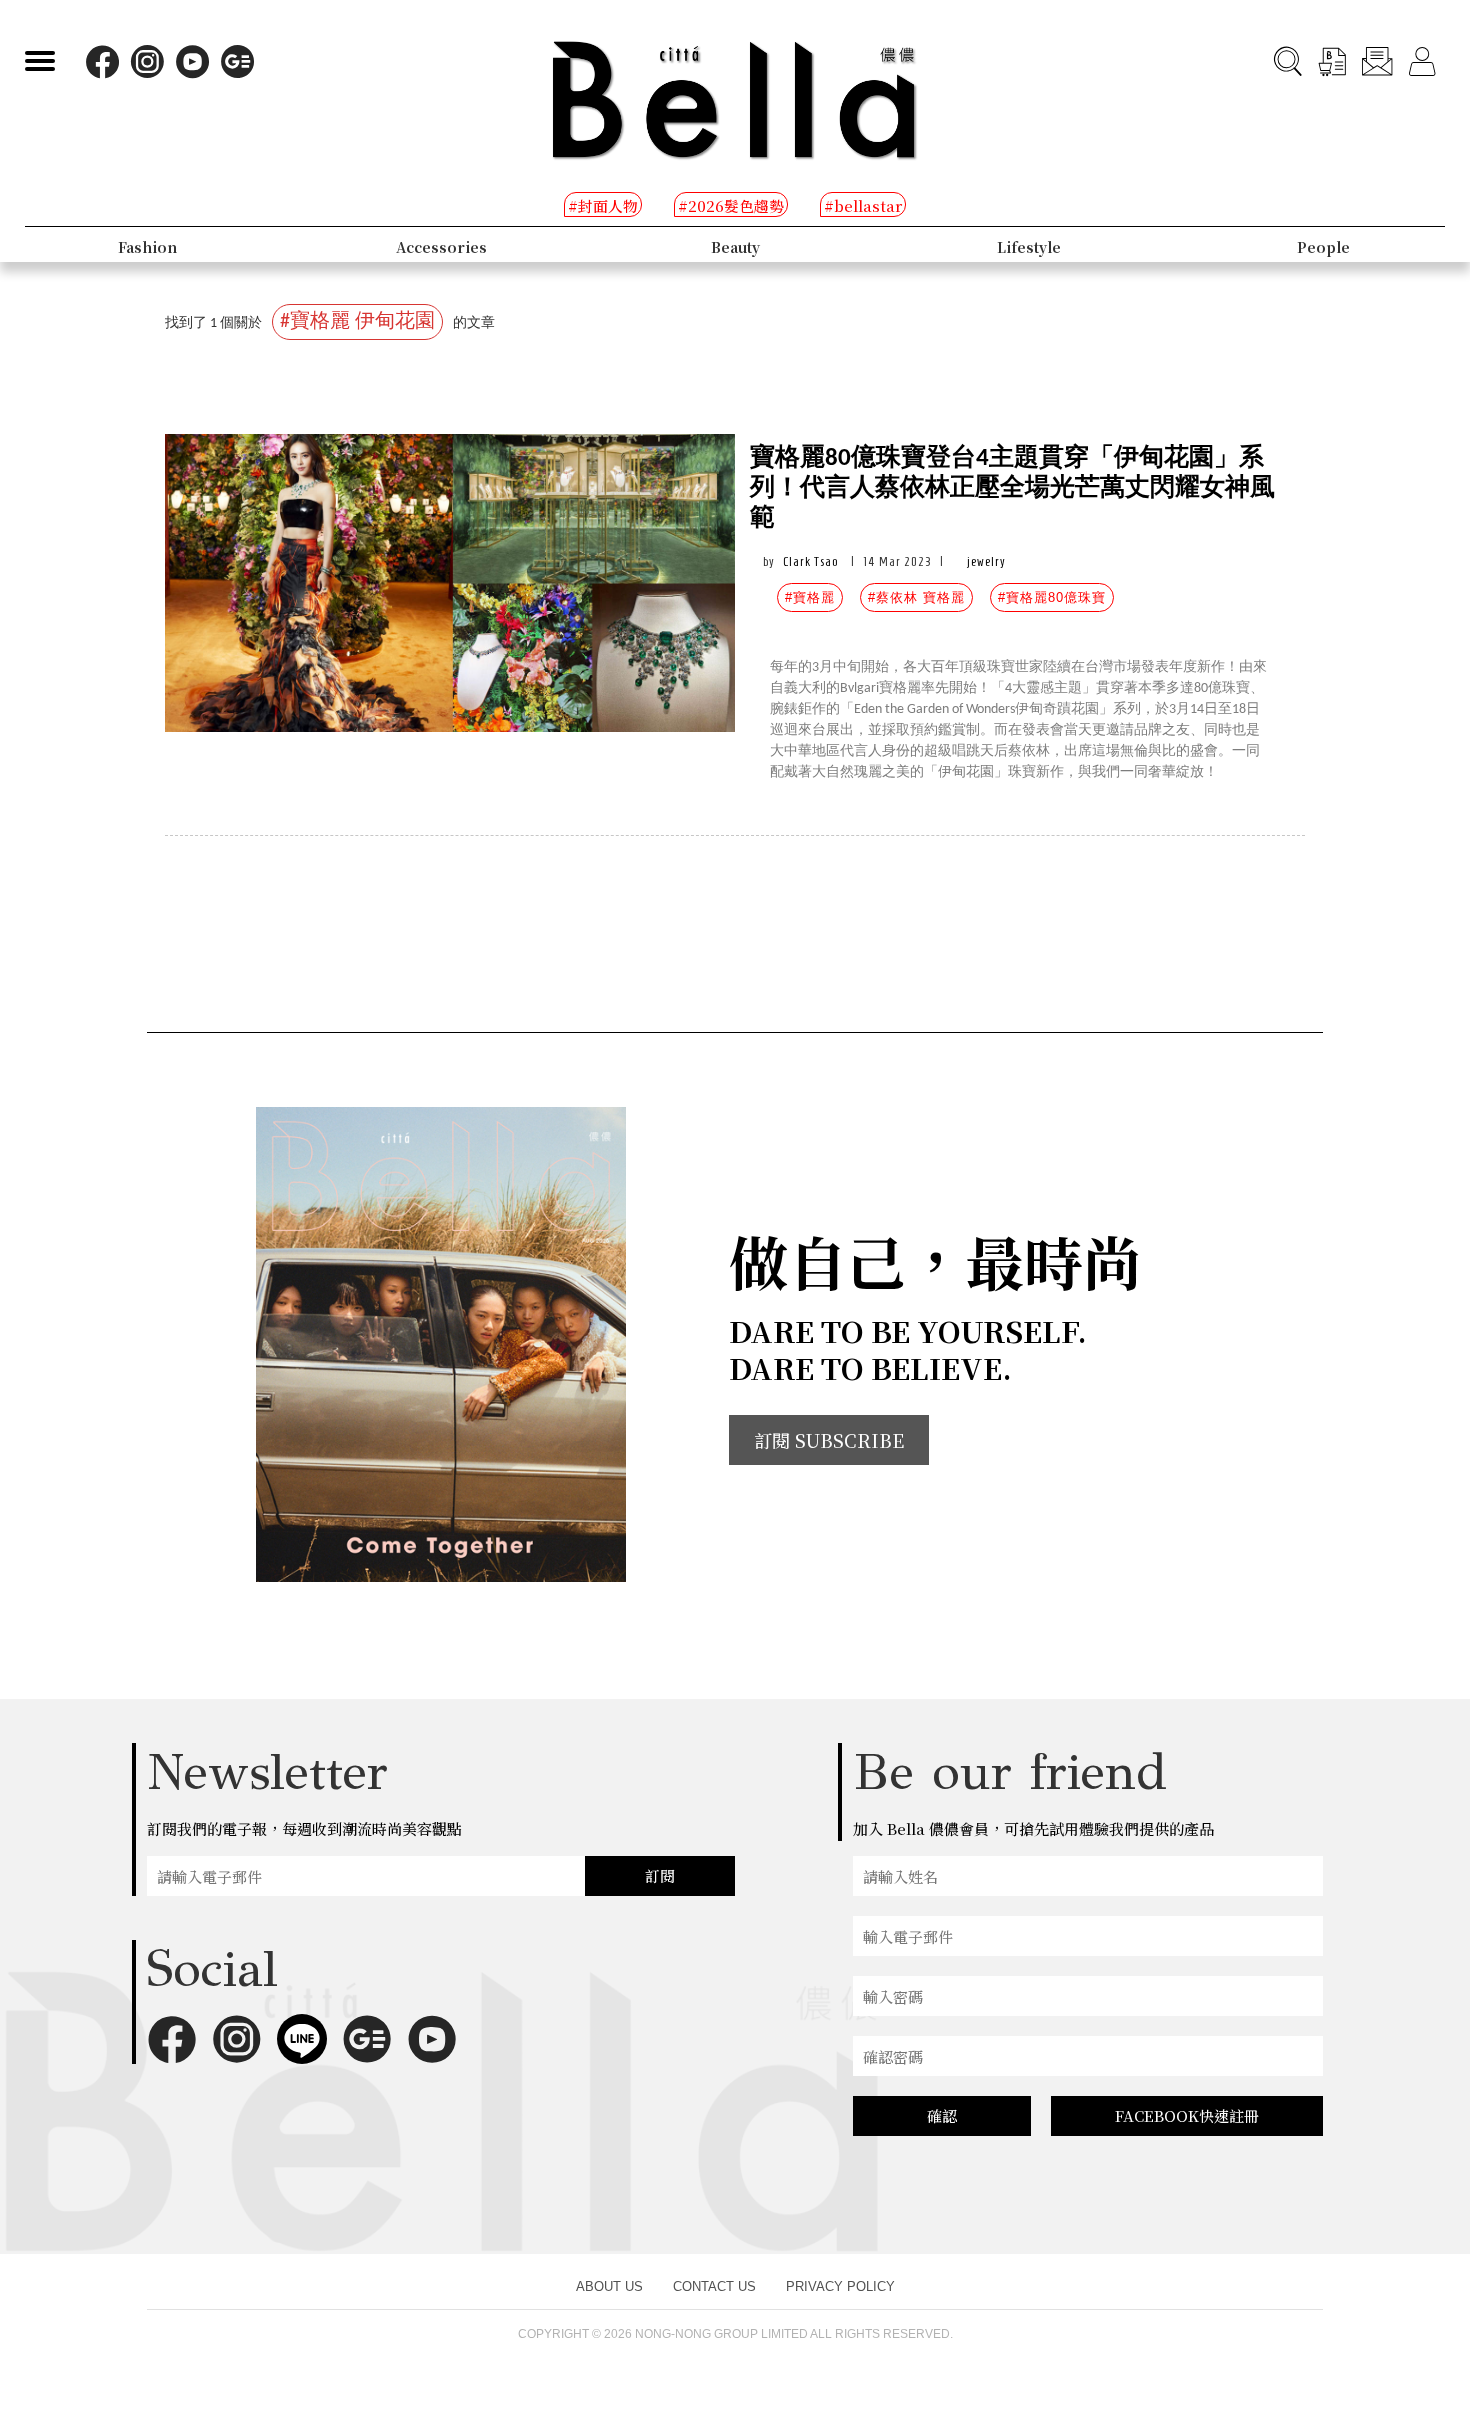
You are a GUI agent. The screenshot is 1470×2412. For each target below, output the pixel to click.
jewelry (986, 561)
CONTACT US (714, 2286)
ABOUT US (609, 2286)
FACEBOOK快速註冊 (1187, 2115)
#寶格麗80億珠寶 (1052, 597)
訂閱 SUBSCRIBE (829, 1440)
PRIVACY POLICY (840, 2286)
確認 (942, 2115)
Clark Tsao (810, 561)
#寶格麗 (810, 597)
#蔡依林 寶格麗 (916, 597)
